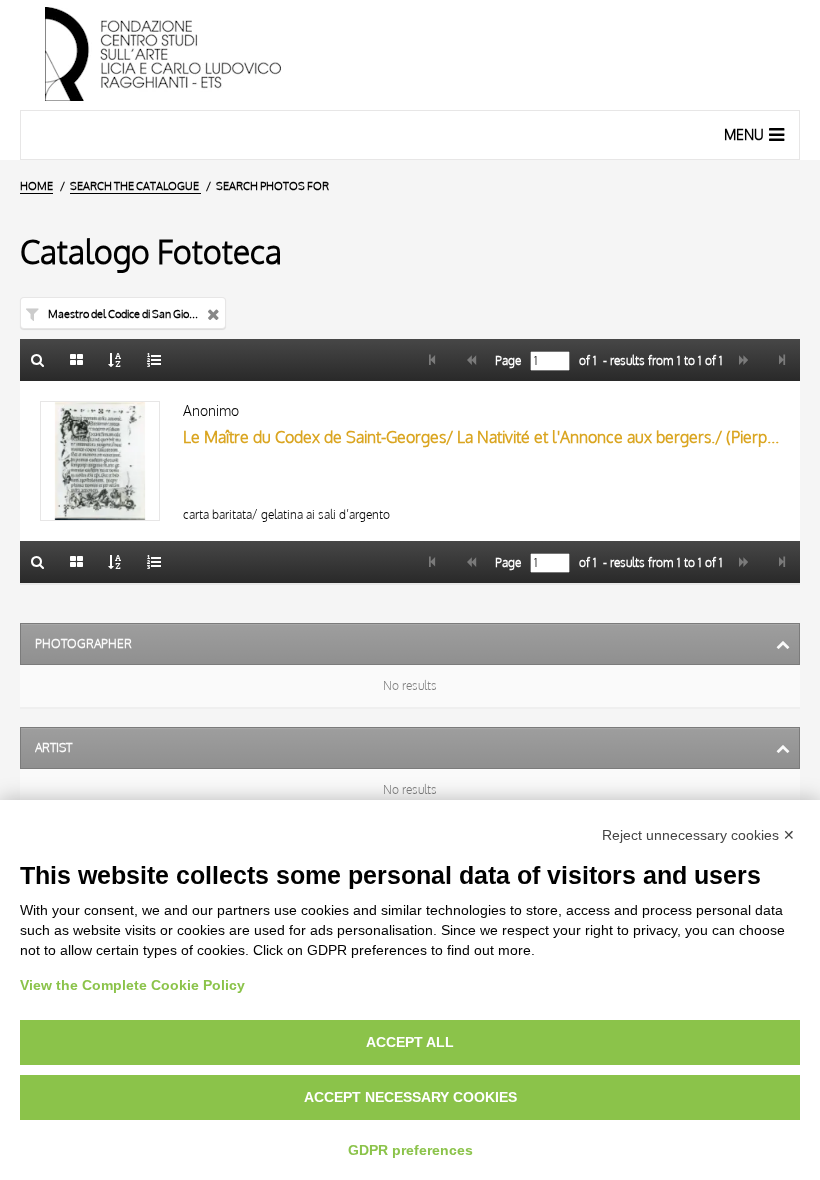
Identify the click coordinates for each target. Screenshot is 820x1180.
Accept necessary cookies (410, 1097)
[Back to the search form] (38, 360)
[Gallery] (77, 360)
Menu (744, 134)
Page (506, 361)
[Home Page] (410, 55)
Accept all (410, 1042)
